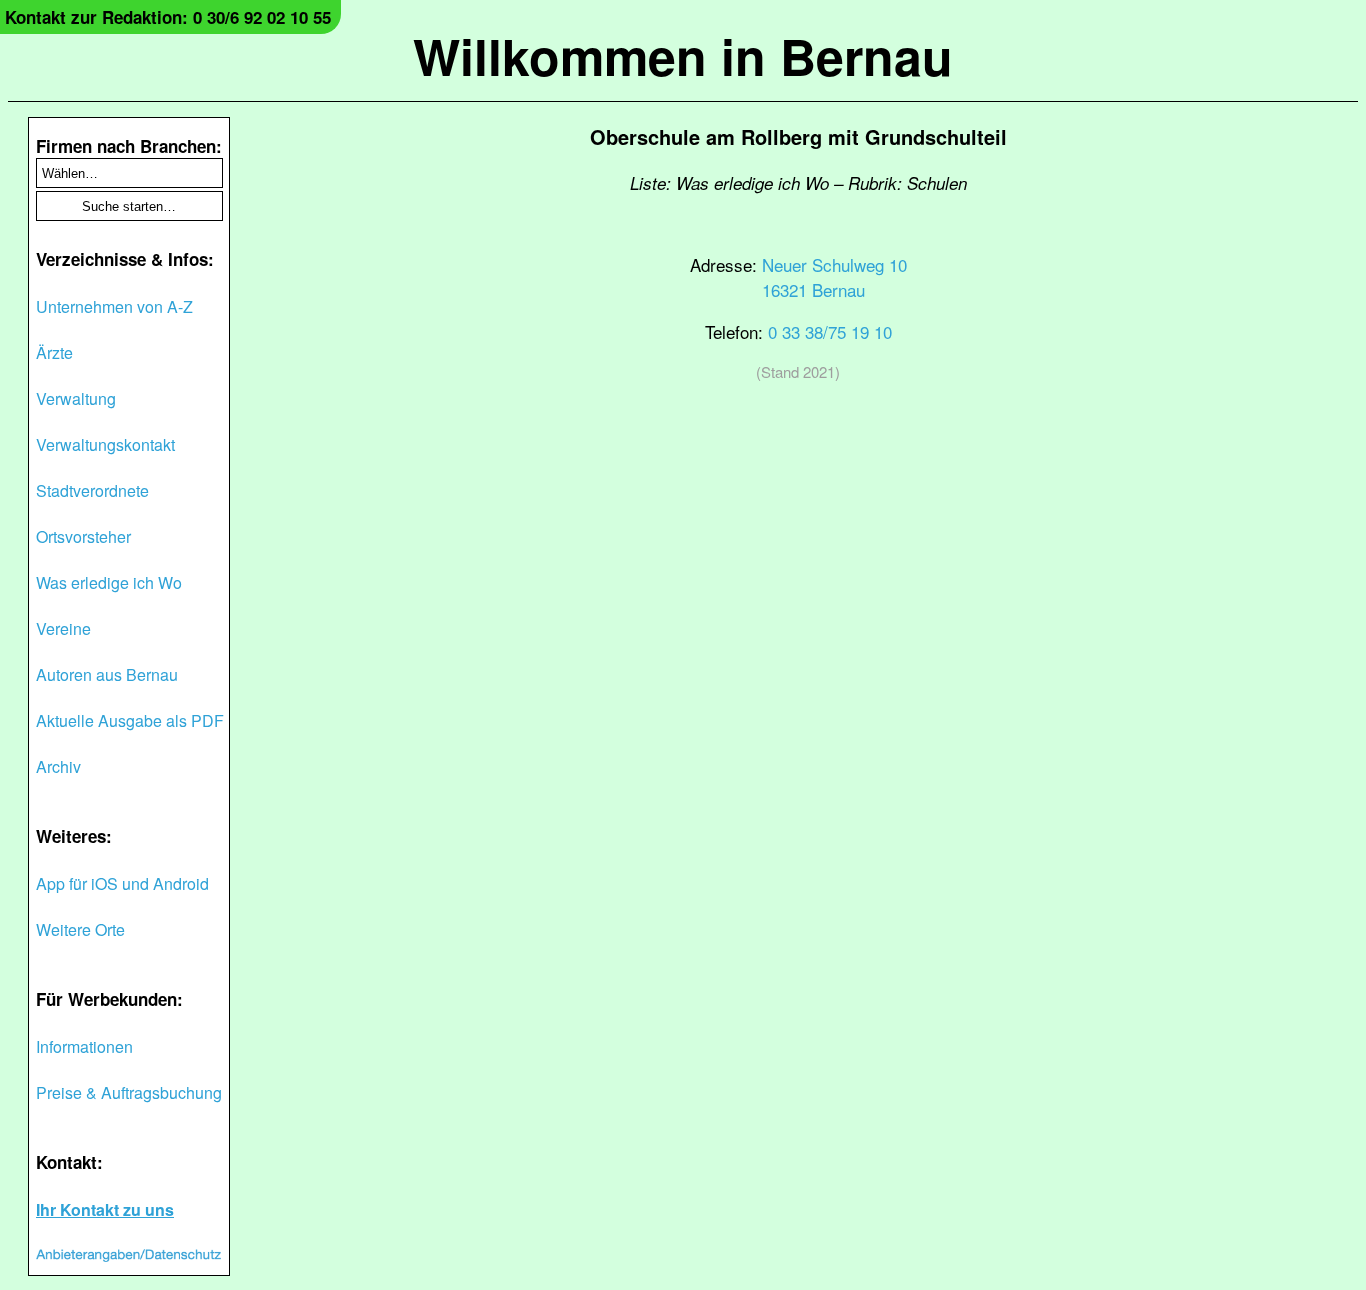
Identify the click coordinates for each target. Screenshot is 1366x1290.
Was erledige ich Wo (109, 582)
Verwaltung (76, 398)
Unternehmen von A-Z (114, 306)
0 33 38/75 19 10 (830, 331)
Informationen (84, 1046)
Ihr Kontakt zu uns (105, 1209)
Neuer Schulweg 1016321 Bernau (834, 277)
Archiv (58, 766)
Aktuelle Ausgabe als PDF (130, 720)
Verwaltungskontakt (105, 444)
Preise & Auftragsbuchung (129, 1092)
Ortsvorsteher (83, 536)
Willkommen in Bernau (683, 55)
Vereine (63, 628)
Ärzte (54, 352)
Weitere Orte (80, 929)
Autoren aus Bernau (107, 674)
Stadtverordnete (92, 490)
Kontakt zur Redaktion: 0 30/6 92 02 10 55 (168, 17)
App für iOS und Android (122, 883)
